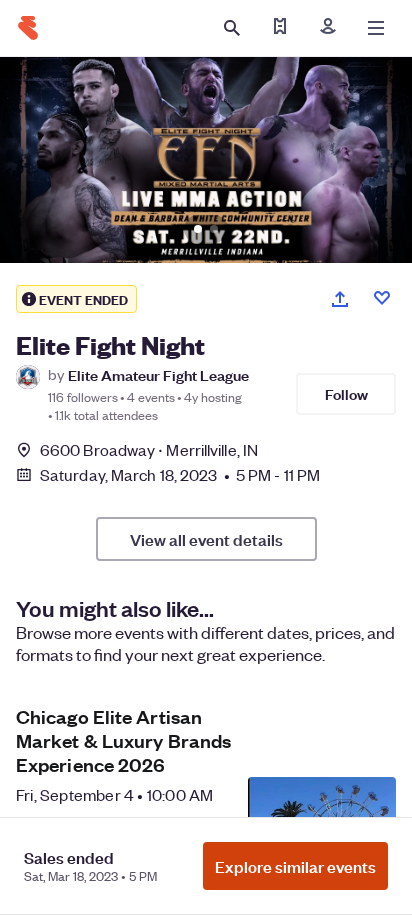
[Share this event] (340, 299)
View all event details (206, 539)
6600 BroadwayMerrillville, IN (149, 449)
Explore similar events (295, 866)
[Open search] (232, 28)
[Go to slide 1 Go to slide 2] (206, 160)
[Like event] (382, 298)
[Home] (28, 28)
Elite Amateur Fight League (158, 374)
